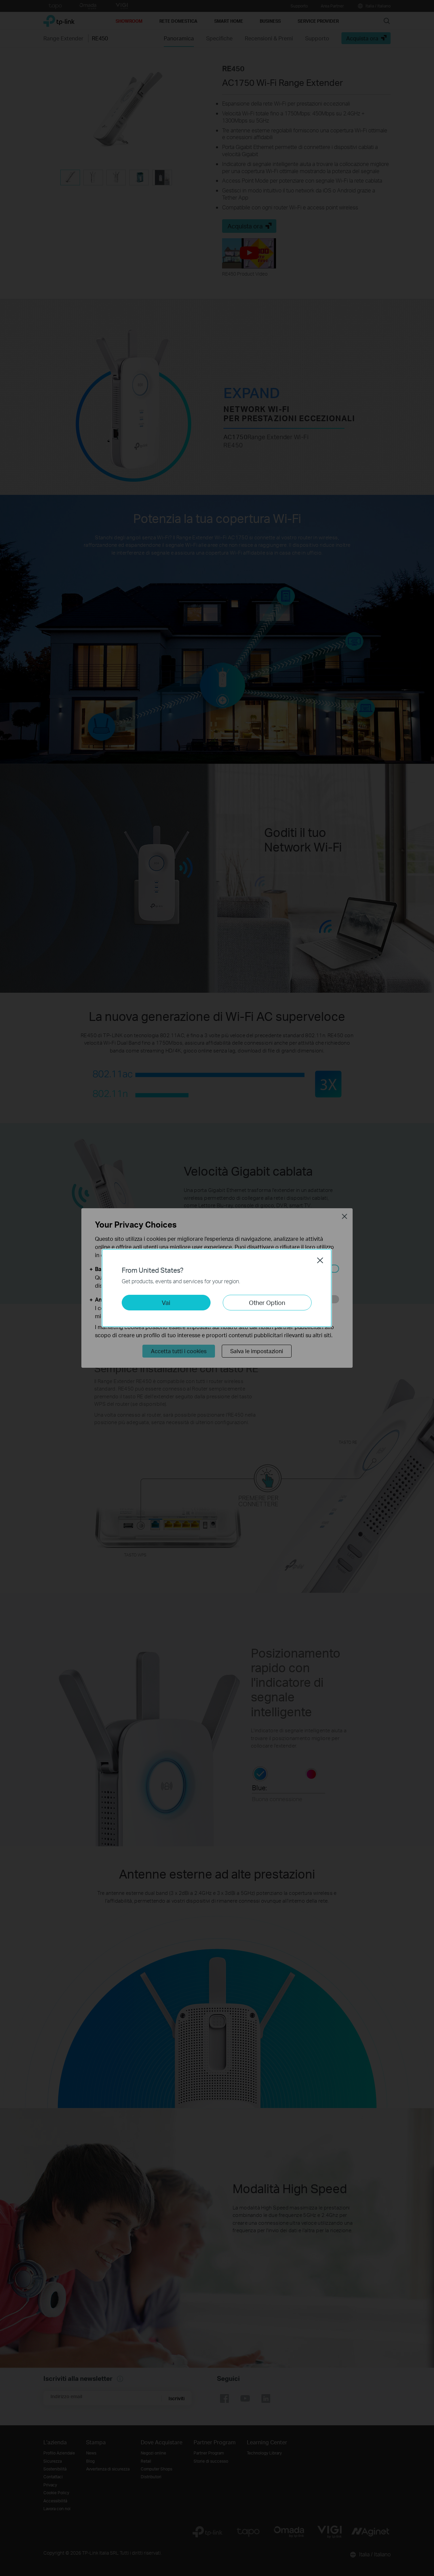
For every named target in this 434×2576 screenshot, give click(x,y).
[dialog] (217, 1288)
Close (320, 1260)
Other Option (267, 1302)
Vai (166, 1302)
